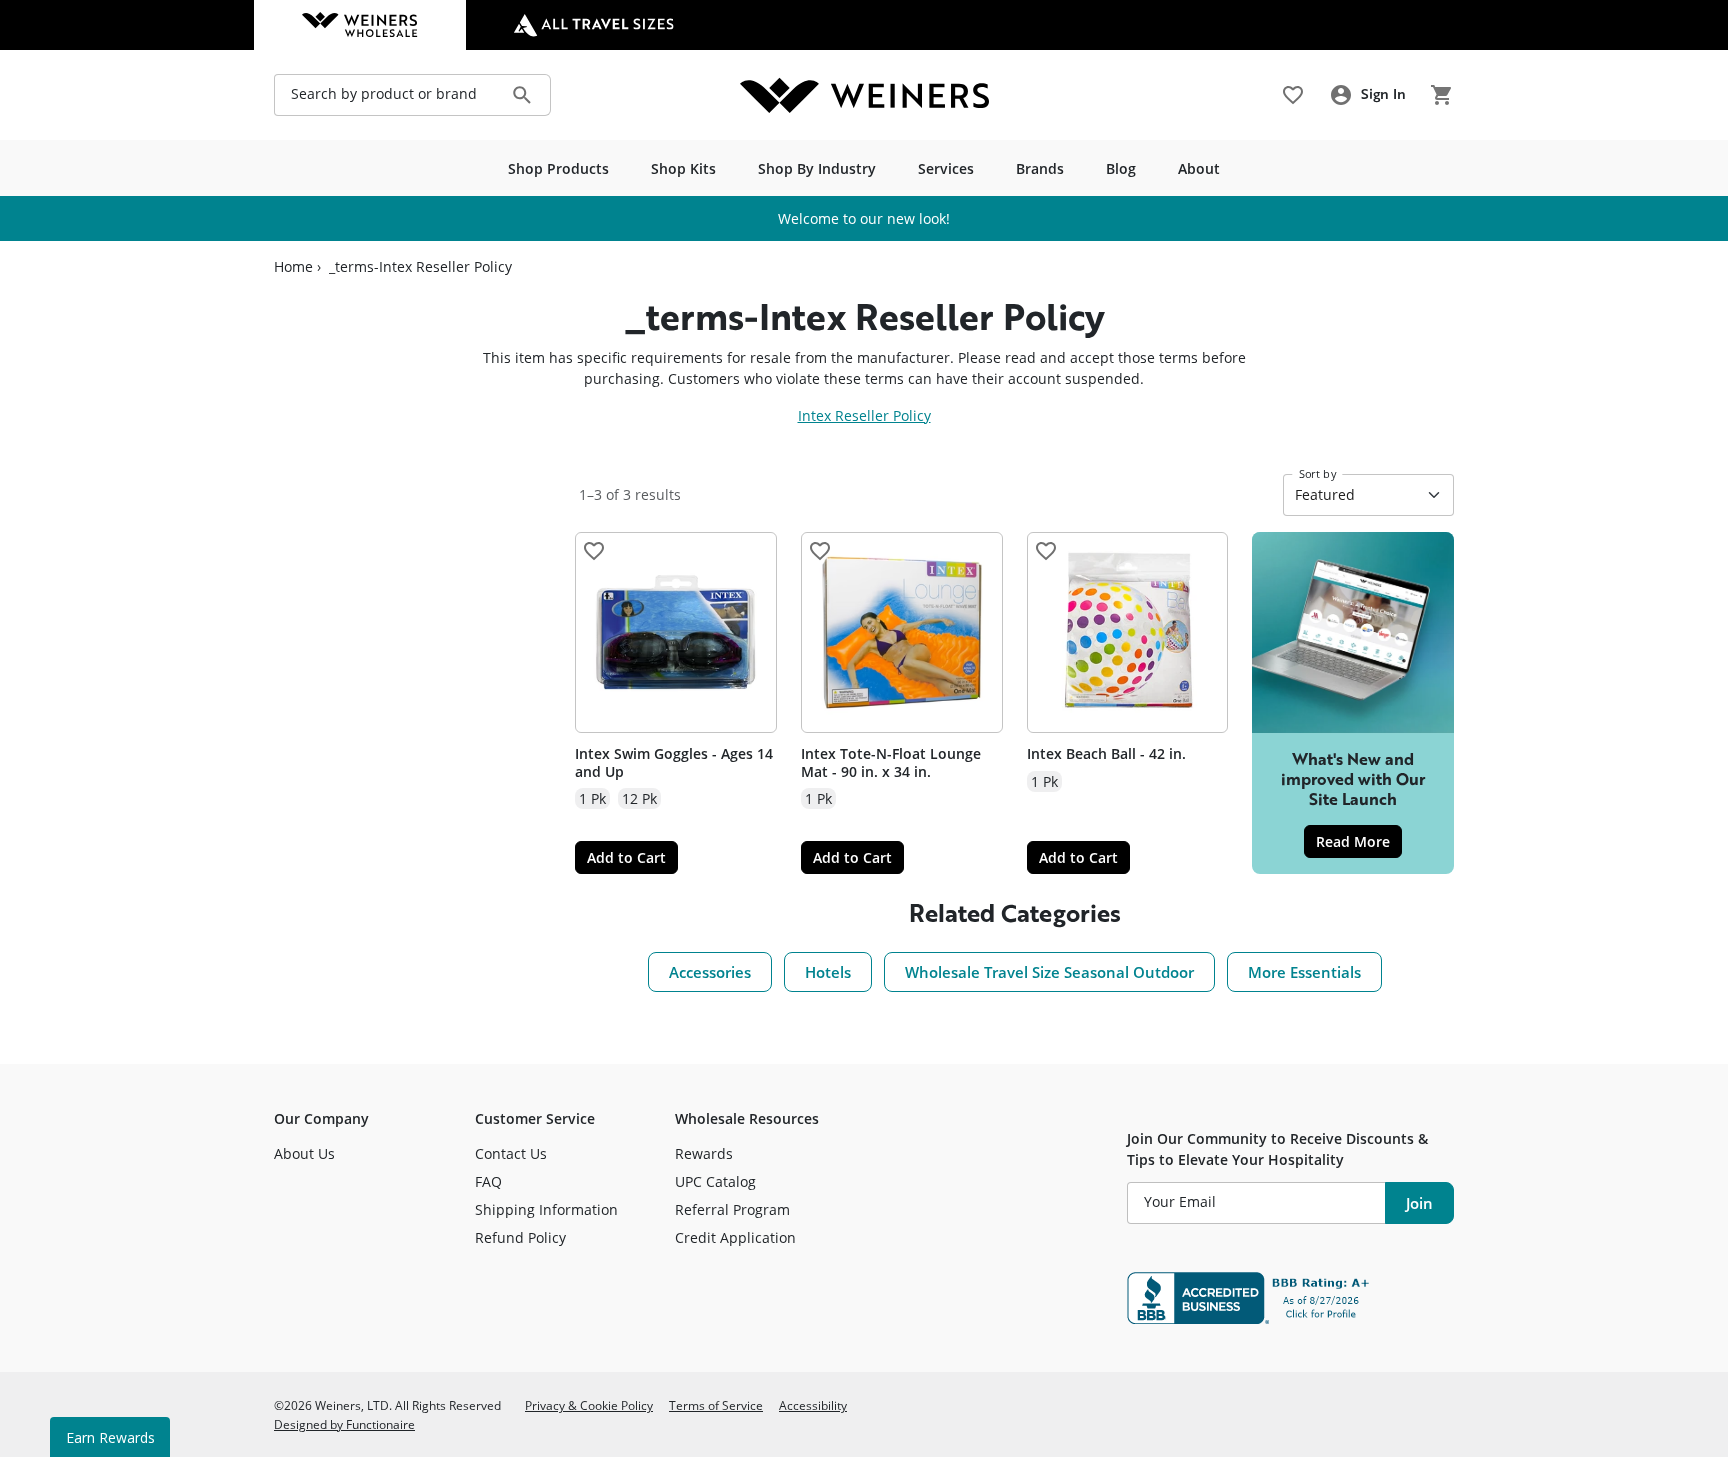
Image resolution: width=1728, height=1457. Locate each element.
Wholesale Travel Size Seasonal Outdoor (1049, 972)
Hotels (828, 972)
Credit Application (735, 1237)
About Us (304, 1153)
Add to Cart (626, 857)
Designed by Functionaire (344, 1424)
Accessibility (813, 1405)
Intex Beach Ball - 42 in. (1106, 753)
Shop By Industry (817, 168)
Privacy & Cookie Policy (589, 1405)
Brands (1040, 168)
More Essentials (1304, 972)
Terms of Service (716, 1405)
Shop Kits (683, 168)
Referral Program (732, 1209)
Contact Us (511, 1153)
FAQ (488, 1181)
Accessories (710, 972)
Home (293, 267)
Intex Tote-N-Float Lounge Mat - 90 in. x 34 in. (891, 762)
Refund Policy (520, 1237)
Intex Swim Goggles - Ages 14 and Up (674, 762)
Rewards (704, 1153)
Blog (1121, 168)
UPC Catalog (715, 1181)
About (1199, 168)
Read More (1359, 841)
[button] (594, 551)
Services (946, 168)
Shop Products (558, 168)
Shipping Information (546, 1209)
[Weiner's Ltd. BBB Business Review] (1290, 1298)
